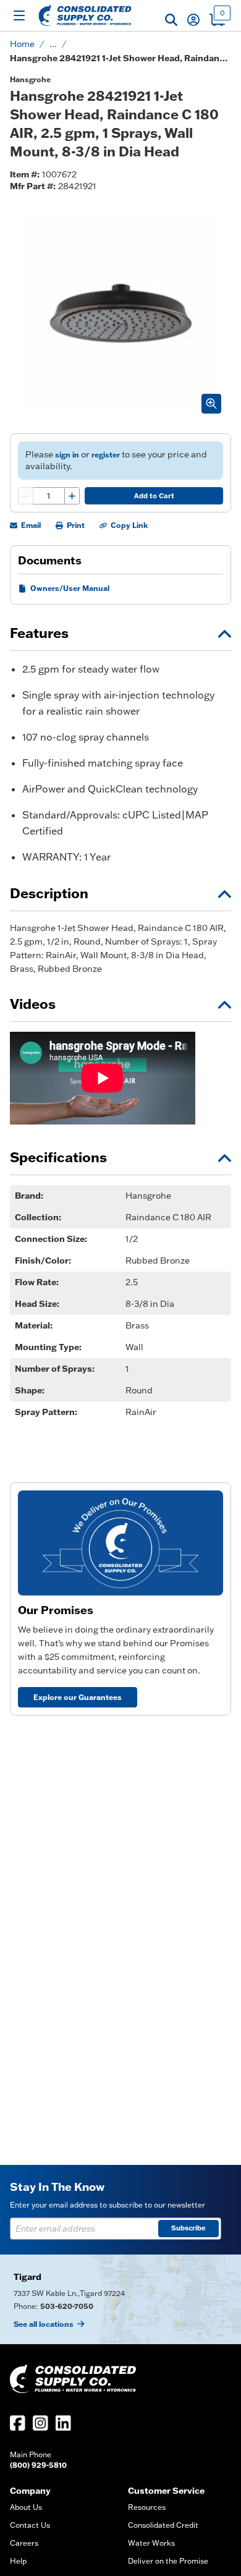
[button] (171, 20)
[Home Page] (85, 15)
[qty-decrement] (26, 496)
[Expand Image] (211, 404)
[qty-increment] (72, 496)
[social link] (18, 2423)
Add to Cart (154, 496)
